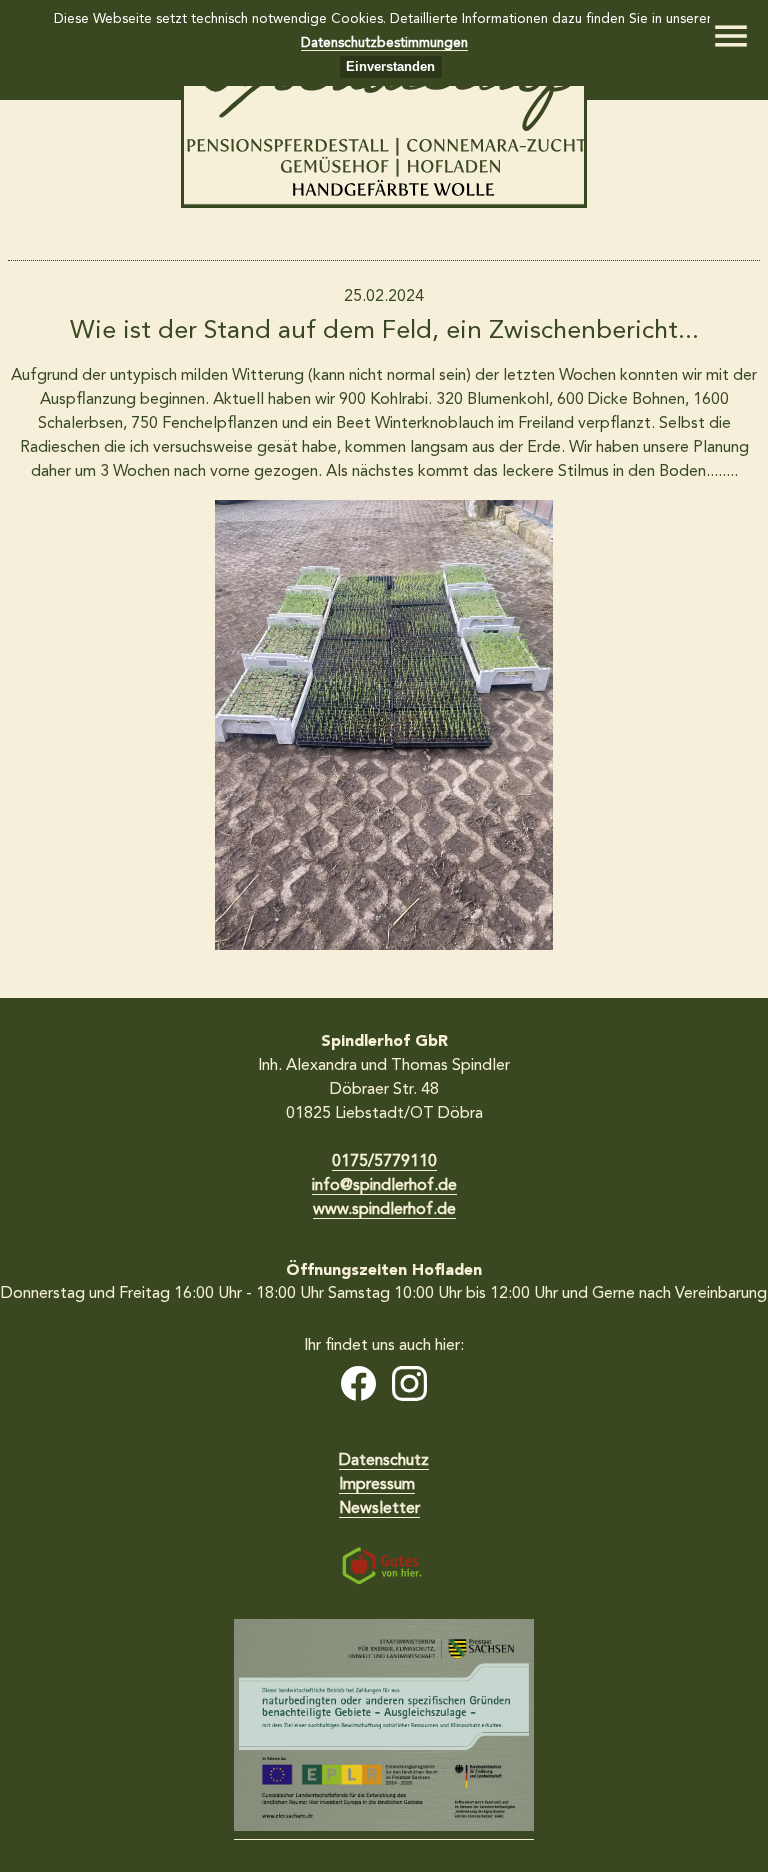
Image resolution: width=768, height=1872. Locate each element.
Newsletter (379, 1509)
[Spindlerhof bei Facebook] (358, 1387)
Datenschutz (384, 1461)
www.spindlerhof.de (384, 1210)
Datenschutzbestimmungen (384, 43)
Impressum (377, 1485)
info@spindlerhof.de (384, 1186)
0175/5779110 (384, 1162)
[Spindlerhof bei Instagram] (409, 1387)
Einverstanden (390, 66)
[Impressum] (384, 1729)
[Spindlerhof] (384, 204)
